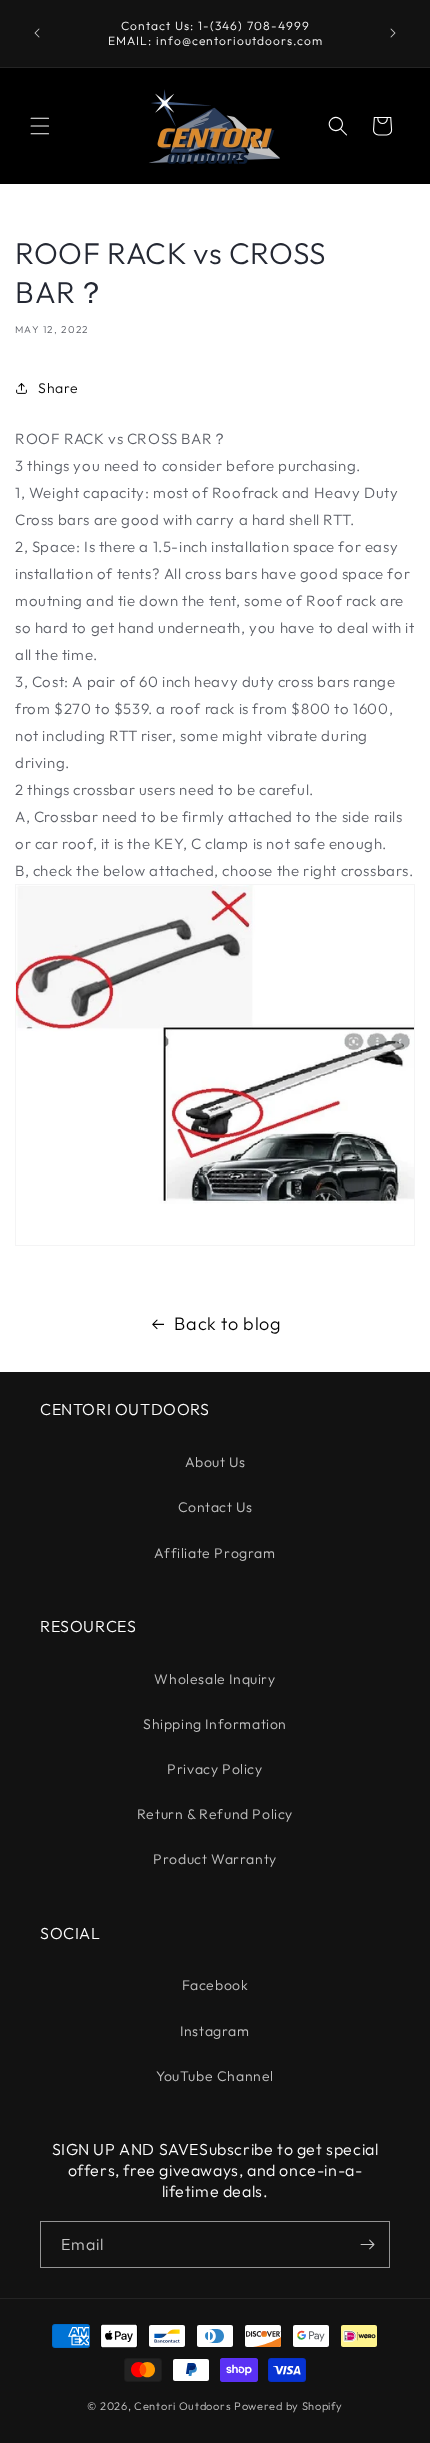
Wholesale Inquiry (214, 1679)
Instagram (214, 2031)
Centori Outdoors (182, 2406)
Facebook (215, 1985)
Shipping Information (215, 1724)
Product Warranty (215, 1859)
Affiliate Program (214, 1553)
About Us (215, 1462)
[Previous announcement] (37, 33)
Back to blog (227, 1323)
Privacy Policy (214, 1769)
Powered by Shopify (288, 2406)
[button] (40, 126)
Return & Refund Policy (215, 1814)
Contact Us (215, 1507)
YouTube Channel (215, 2076)
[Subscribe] (367, 2244)
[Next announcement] (393, 33)
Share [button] (58, 388)
